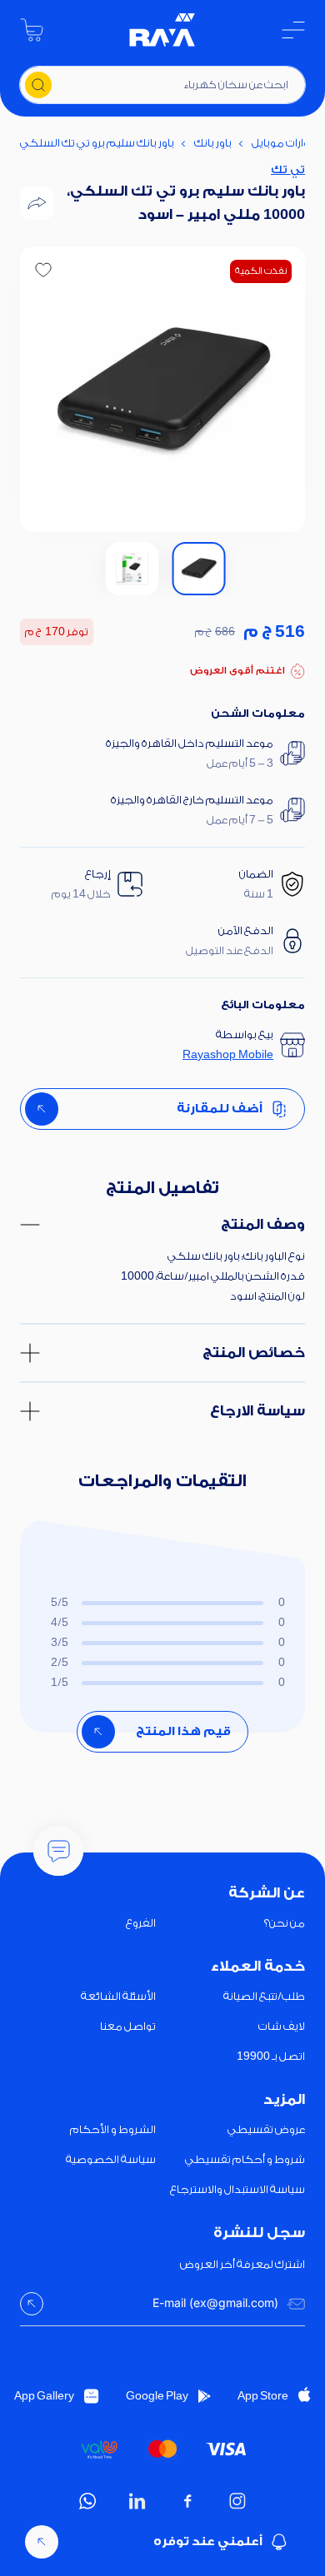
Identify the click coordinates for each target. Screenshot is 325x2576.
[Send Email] (32, 2304)
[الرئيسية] (162, 30)
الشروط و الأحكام (113, 2129)
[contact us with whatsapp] (58, 1851)
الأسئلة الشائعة (118, 1996)
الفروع (141, 1923)
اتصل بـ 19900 (271, 2056)
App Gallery (44, 2396)
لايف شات (282, 2026)
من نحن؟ (285, 1923)
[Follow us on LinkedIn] (137, 2501)
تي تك (288, 169)
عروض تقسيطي (266, 2129)
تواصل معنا (128, 2026)
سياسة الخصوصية (111, 2159)
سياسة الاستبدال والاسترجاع (237, 2189)
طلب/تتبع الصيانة (264, 1996)
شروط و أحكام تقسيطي (245, 2159)
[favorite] (43, 270)
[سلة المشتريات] (32, 30)
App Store (263, 2396)
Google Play (157, 2396)
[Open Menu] (293, 30)
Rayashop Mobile (228, 1054)
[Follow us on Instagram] (237, 2501)
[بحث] (38, 85)
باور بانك (213, 143)
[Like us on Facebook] (187, 2501)
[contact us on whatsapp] (87, 2501)
